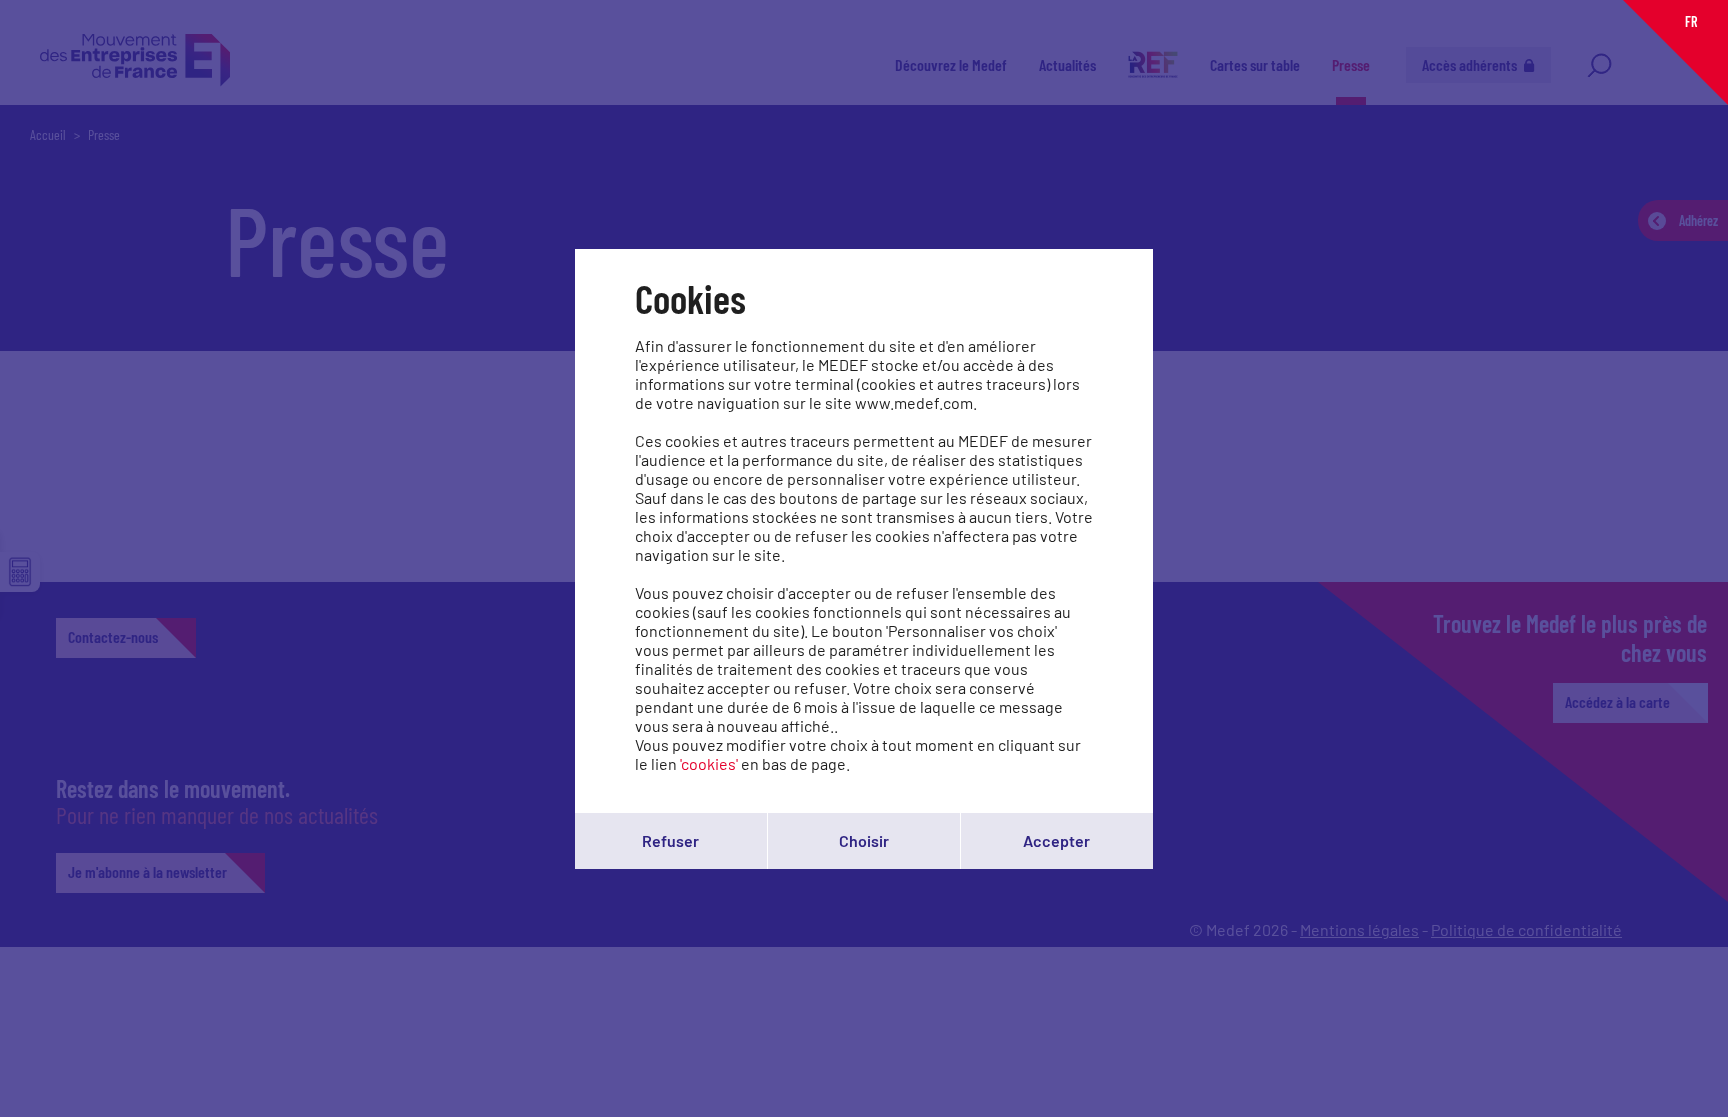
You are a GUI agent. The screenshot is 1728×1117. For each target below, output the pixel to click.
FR (1691, 21)
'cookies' (709, 763)
